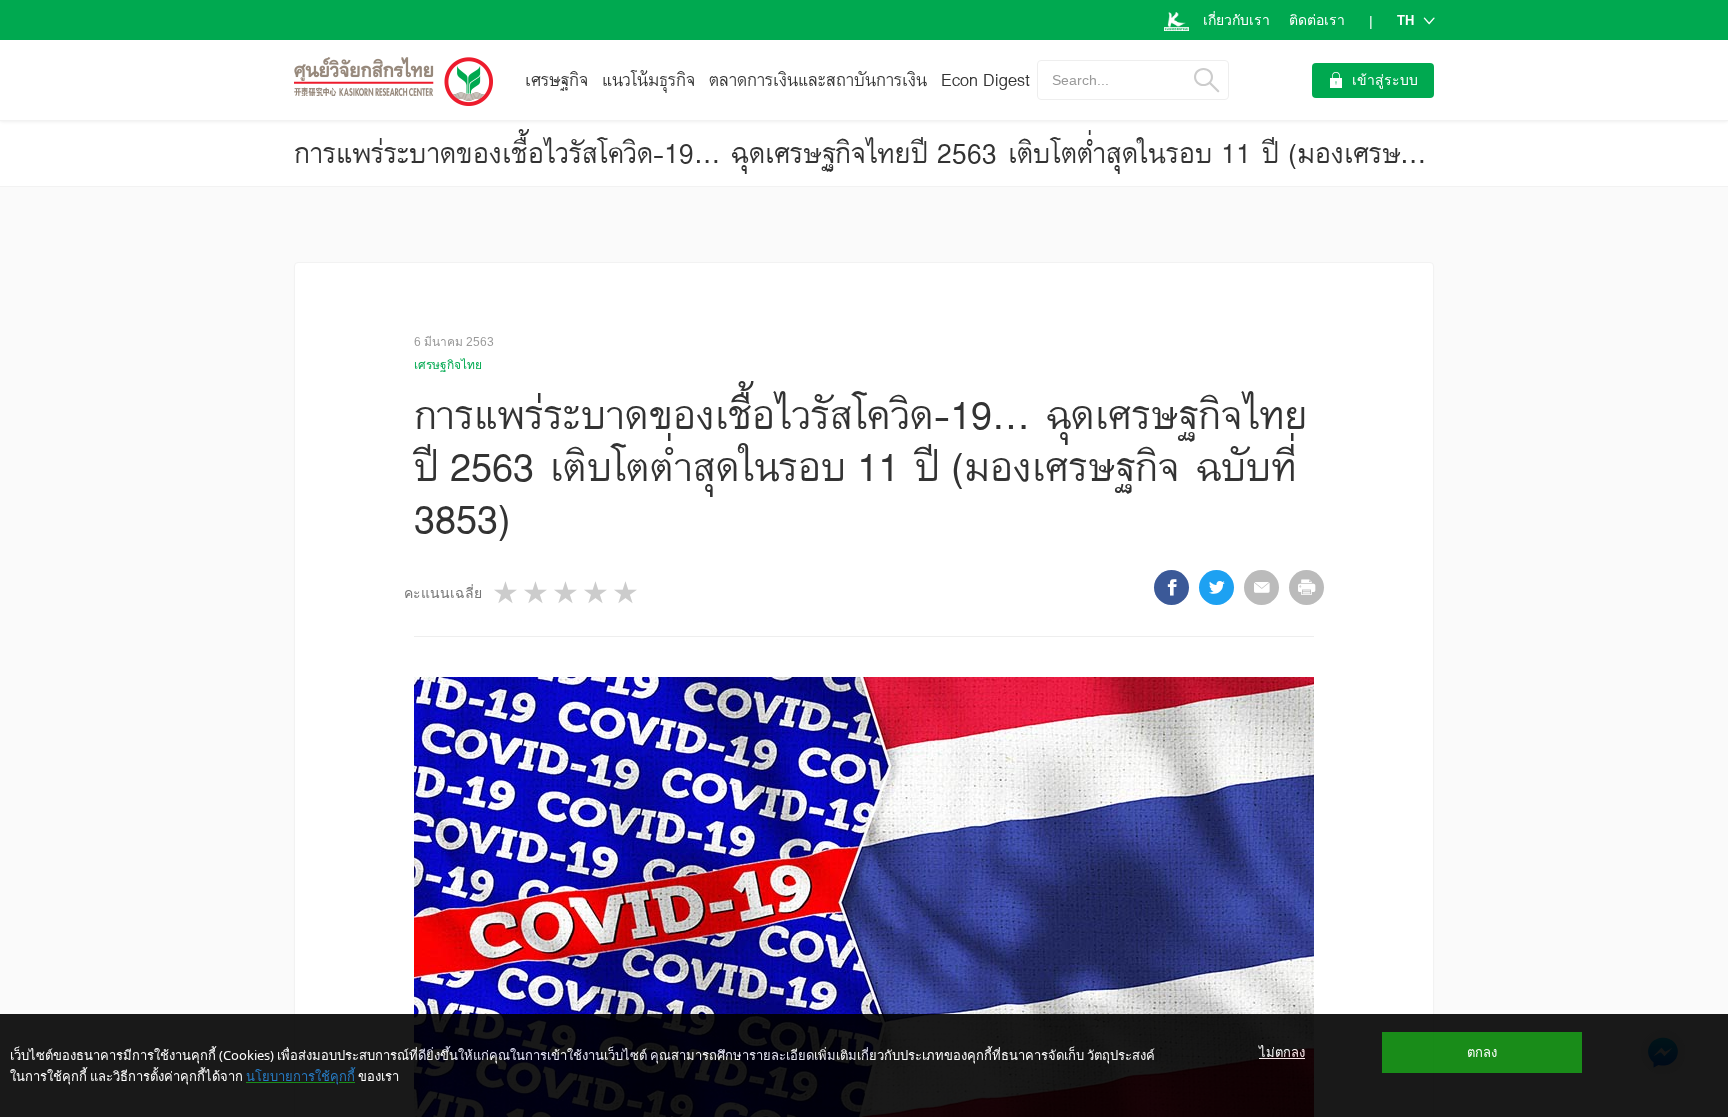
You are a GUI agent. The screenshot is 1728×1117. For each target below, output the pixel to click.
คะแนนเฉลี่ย (443, 593)
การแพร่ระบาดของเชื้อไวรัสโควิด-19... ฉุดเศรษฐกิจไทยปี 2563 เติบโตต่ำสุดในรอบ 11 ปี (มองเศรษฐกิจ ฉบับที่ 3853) (949, 153)
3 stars (567, 592)
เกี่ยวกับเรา (1236, 20)
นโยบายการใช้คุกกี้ (300, 1076)
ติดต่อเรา (1317, 20)
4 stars (597, 592)
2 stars (537, 592)
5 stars (627, 592)
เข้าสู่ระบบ (1385, 80)
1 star (507, 592)
